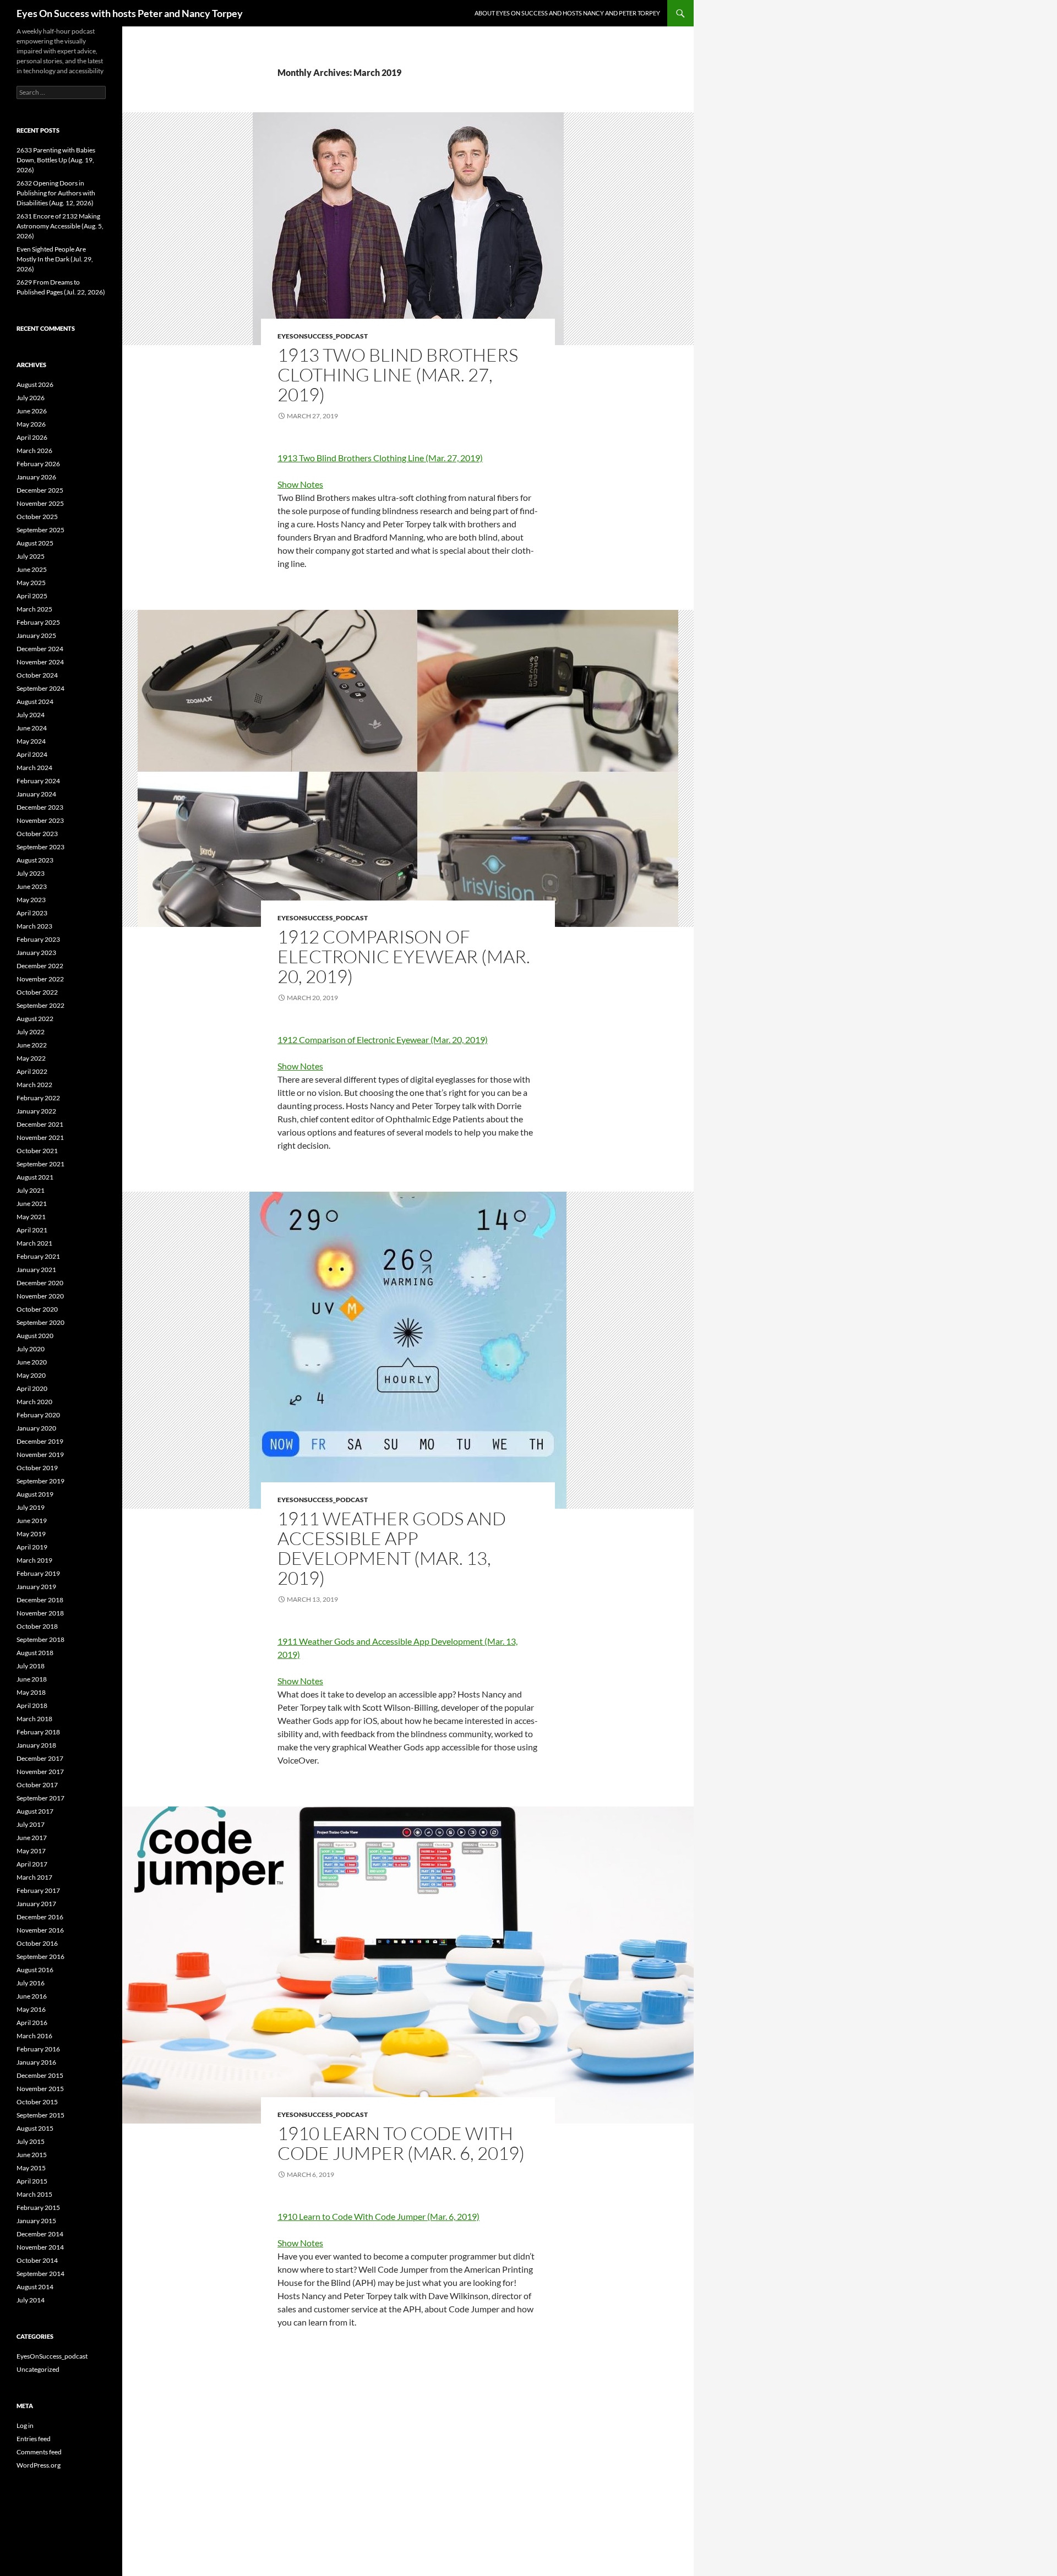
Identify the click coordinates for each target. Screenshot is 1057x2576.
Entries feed (34, 2439)
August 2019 (35, 1494)
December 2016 (40, 1917)
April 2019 (32, 1547)
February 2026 (38, 464)
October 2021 (37, 1151)
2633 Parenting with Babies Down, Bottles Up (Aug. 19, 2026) (56, 160)
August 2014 (35, 2287)
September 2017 (40, 1798)
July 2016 (31, 1983)
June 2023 (32, 886)
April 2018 (32, 1705)
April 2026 (32, 437)
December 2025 (40, 490)
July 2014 (31, 2300)
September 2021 (40, 1164)
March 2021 (34, 1243)
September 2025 (40, 530)
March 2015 (34, 2194)
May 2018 (31, 1692)
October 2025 (37, 517)
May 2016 (31, 2009)
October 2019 (37, 1468)
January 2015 (36, 2221)
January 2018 (36, 1745)
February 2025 (38, 622)
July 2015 (31, 2141)
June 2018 (32, 1679)
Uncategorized (38, 2369)
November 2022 (40, 979)
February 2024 (38, 781)
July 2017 (31, 1824)
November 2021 (40, 1137)
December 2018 (40, 1600)
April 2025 (32, 596)
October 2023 (37, 834)
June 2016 (32, 1996)
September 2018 (40, 1639)
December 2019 (40, 1441)
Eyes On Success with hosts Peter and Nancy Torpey (130, 13)
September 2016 (40, 1956)
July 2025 (31, 556)
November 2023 (40, 820)
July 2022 (31, 1032)
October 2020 (37, 1309)
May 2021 (31, 1217)
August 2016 (35, 1970)
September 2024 (40, 688)
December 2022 (40, 966)
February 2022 (38, 1098)
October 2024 (37, 675)
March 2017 (34, 1877)
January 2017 (36, 1904)
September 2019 (40, 1481)
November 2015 (40, 2089)
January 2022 (36, 1111)
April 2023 (32, 913)
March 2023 (34, 926)
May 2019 (31, 1534)
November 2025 (40, 503)
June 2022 (32, 1045)
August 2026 (35, 384)
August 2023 (35, 860)
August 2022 (35, 1019)
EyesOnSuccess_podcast (323, 336)
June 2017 (32, 1838)
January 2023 (36, 953)
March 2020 (34, 1402)
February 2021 (38, 1256)
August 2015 (35, 2128)
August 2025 (35, 543)
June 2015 (32, 2155)
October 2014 (37, 2260)
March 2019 (34, 1560)
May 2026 (31, 424)
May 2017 (31, 1851)
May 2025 (31, 583)
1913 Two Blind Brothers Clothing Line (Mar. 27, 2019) (398, 375)
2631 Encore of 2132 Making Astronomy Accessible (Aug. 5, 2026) (60, 226)
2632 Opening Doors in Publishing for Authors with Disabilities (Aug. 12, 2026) (56, 193)
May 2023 (31, 900)
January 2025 (36, 635)
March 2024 (34, 768)
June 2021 (32, 1204)
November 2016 (40, 1930)
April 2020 (32, 1388)
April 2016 (32, 2023)
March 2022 (34, 1085)
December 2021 (40, 1124)
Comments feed (39, 2452)
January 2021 (36, 1270)
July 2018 (31, 1666)
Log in (25, 2425)
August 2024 (35, 702)
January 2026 (36, 477)
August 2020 (35, 1336)
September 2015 (40, 2115)
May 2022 (31, 1058)
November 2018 (40, 1613)
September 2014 (40, 2274)
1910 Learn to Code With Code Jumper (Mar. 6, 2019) (401, 2143)
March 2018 (34, 1719)
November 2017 (40, 1772)
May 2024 (31, 741)
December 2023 (40, 807)
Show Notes (300, 484)
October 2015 (37, 2102)
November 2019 (40, 1455)
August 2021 (35, 1177)
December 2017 (40, 1758)
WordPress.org (39, 2465)
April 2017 (32, 1864)
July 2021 (31, 1190)
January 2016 (36, 2062)
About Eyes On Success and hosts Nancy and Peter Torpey (567, 13)
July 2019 (31, 1507)
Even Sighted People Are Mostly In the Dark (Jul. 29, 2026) (55, 259)
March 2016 (34, 2036)
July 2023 (31, 873)
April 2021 (32, 1230)
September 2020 (40, 1322)
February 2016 (38, 2049)
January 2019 (36, 1587)
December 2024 (40, 649)
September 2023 (40, 847)
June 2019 (32, 1521)
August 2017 (35, 1811)
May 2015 (31, 2168)
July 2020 (31, 1349)
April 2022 (32, 1071)
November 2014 (40, 2247)
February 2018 (38, 1732)
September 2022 (40, 1005)
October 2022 (37, 992)
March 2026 (34, 451)
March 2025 (34, 609)
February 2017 (38, 1890)
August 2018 (35, 1653)
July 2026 (31, 398)
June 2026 (32, 411)
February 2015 (38, 2207)
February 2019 (38, 1573)
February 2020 (38, 1415)
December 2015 (40, 2075)
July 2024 (31, 715)
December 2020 (40, 1283)
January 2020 (36, 1428)
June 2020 (32, 1362)
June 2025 (32, 569)
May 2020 (31, 1375)
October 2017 (37, 1785)
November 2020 (40, 1296)
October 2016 (37, 1943)
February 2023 (38, 939)
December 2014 (40, 2234)
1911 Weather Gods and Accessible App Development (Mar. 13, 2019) (392, 1548)
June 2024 (32, 728)
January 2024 (36, 794)
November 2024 (40, 662)
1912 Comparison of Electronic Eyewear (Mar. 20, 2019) (404, 956)
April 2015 (32, 2181)
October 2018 (37, 1626)
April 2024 (32, 754)
